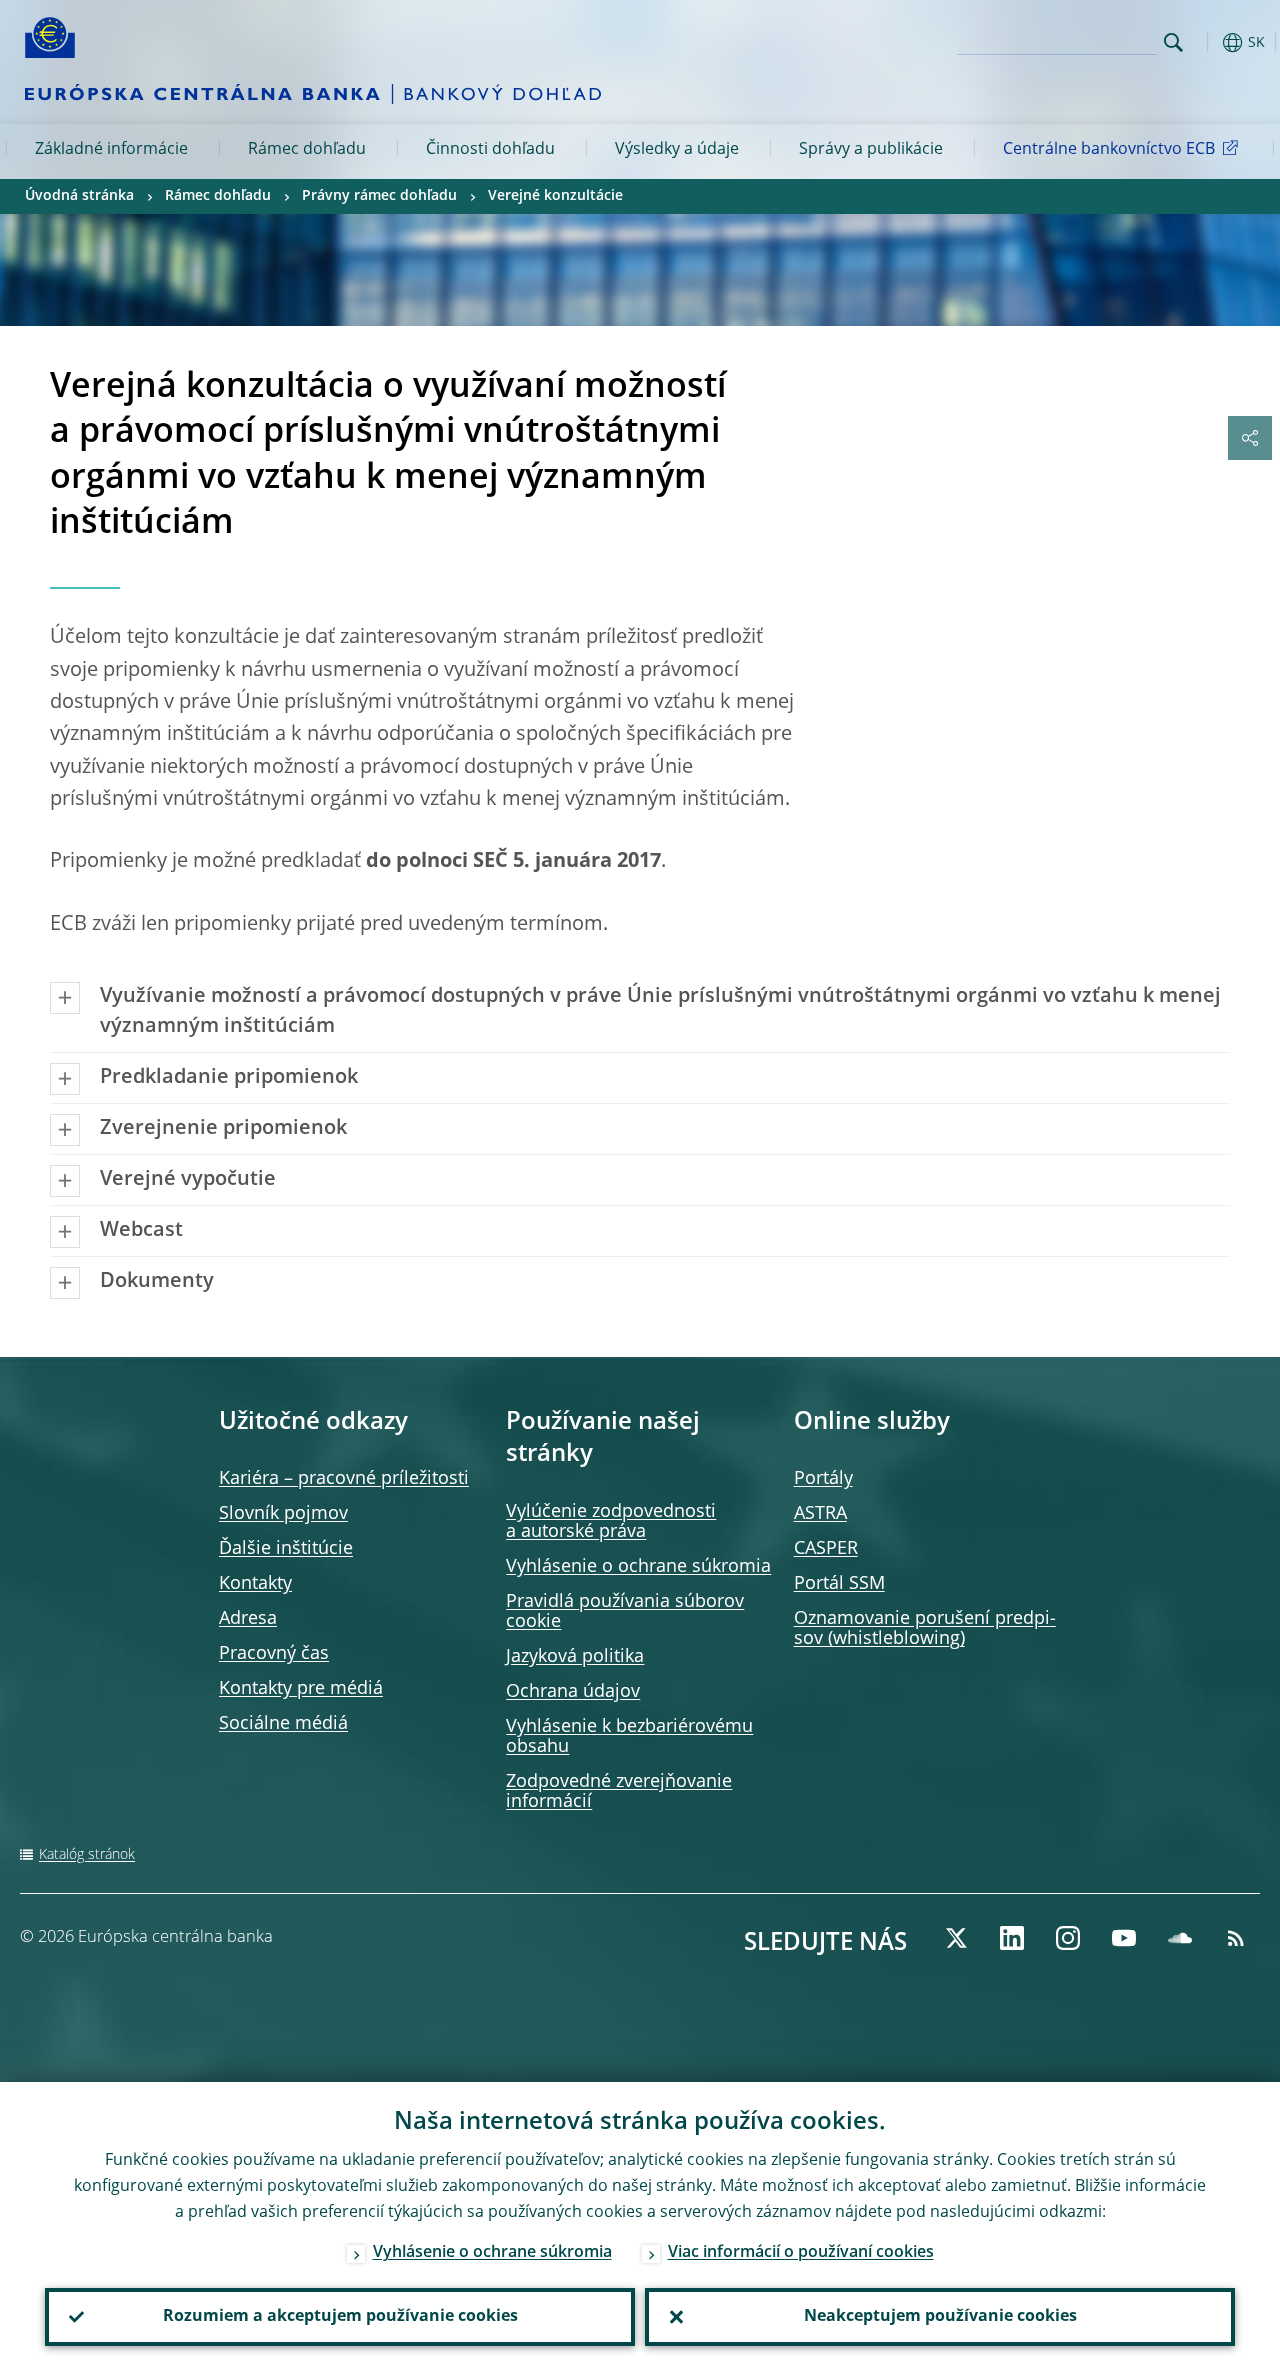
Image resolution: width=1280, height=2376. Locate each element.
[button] (1205, 42)
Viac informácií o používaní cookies (801, 2253)
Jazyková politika (575, 1657)
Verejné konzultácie (555, 196)
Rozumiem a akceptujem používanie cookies (340, 2317)
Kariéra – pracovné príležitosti (344, 1479)
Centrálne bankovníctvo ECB (1109, 150)
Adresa (248, 1619)
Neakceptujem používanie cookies (940, 2317)
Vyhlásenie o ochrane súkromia (638, 1567)
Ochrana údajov (573, 1692)
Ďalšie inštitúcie (286, 1549)
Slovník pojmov (283, 1514)
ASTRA (820, 1514)
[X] (956, 1938)
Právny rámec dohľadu (379, 196)
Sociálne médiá (283, 1724)
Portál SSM (839, 1584)
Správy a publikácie (871, 150)
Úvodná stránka (79, 196)
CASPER (826, 1549)
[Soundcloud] (1180, 1938)
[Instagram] (1068, 1938)
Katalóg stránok (87, 1855)
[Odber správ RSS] (1236, 1938)
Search (1173, 42)
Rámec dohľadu (307, 150)
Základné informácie (111, 150)
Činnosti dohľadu (490, 150)
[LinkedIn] (1012, 1938)
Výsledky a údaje (677, 150)
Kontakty (255, 1584)
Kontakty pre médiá (301, 1689)
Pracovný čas (274, 1654)
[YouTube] (1124, 1938)
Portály (823, 1479)
